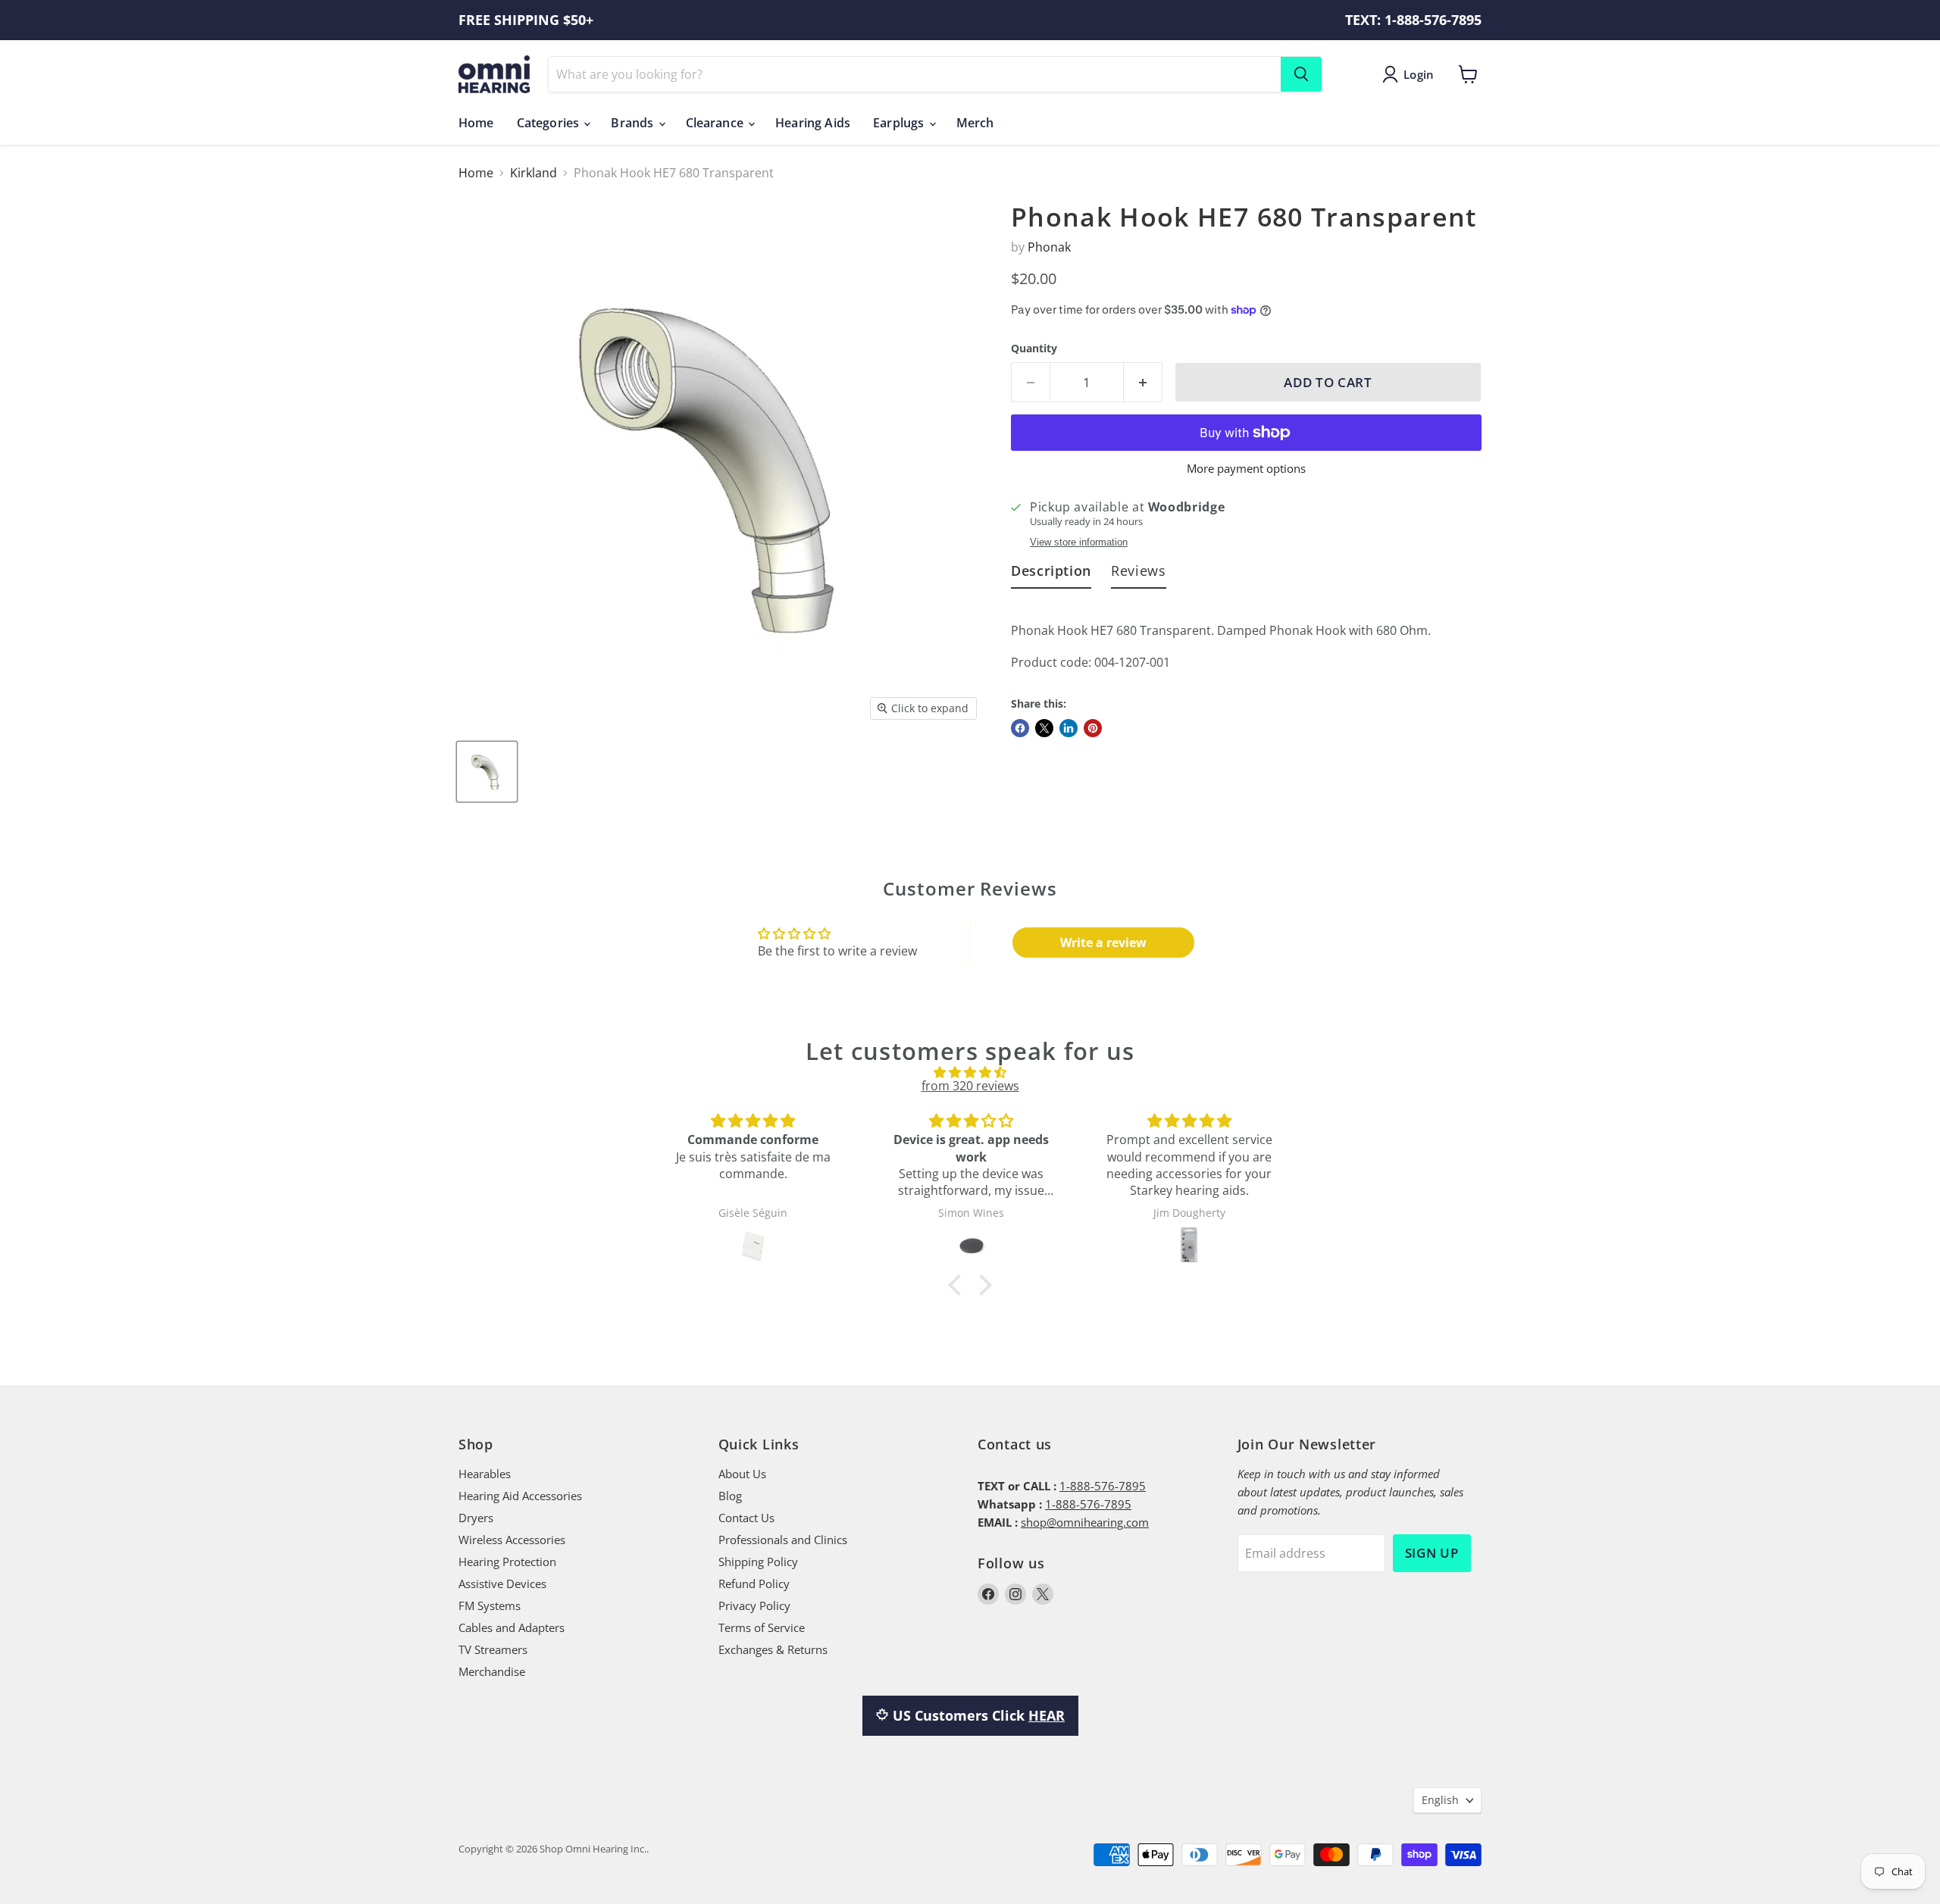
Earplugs (900, 123)
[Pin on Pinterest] (1093, 728)
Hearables (485, 1474)
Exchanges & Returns (773, 1649)
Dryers (476, 1518)
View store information (1079, 542)
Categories (550, 123)
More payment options (1246, 469)
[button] (959, 1285)
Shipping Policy (758, 1562)
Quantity (1034, 349)
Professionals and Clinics (783, 1540)
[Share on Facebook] (1020, 728)
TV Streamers (493, 1649)
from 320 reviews (970, 1086)
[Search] (1301, 74)
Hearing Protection (507, 1562)
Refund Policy (754, 1584)
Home (476, 123)
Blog (730, 1496)
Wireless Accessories (512, 1540)
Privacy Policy (754, 1605)
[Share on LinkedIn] (1069, 728)
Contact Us (746, 1518)
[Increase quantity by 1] (1143, 383)
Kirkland (533, 173)
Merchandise (492, 1671)
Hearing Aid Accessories (520, 1496)
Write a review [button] (1103, 943)
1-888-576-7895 (1103, 1486)
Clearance (717, 123)
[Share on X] (1044, 728)
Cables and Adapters (512, 1627)
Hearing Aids (813, 123)
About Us (742, 1474)
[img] (970, 1072)
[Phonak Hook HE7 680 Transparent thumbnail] (487, 772)
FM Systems (490, 1605)
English (1440, 1800)
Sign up (1432, 1553)
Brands (634, 123)
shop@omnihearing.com (1085, 1522)
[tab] (1051, 574)
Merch (975, 123)
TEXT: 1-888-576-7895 (1413, 20)
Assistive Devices (502, 1584)
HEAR (1047, 1715)
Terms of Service (762, 1627)
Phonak (1049, 247)
